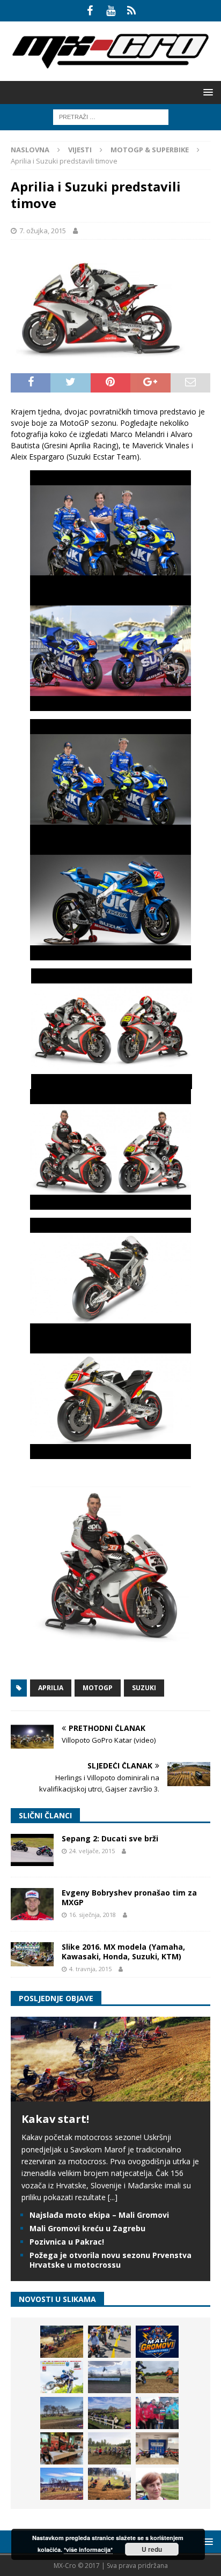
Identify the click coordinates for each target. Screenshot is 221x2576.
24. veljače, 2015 (92, 1851)
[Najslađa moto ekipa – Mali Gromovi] (109, 2342)
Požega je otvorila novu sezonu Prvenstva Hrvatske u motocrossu (110, 2260)
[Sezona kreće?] (62, 2413)
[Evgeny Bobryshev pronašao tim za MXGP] (32, 1904)
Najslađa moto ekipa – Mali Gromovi (99, 2215)
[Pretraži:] (111, 116)
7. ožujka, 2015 (43, 231)
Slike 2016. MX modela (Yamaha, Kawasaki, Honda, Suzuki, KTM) (123, 1952)
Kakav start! (55, 2119)
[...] (113, 2197)
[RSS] (132, 11)
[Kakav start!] (110, 2095)
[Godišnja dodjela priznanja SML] (157, 2448)
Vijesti (80, 150)
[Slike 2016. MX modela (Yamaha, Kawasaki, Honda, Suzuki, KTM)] (32, 1954)
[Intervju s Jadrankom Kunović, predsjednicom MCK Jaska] (157, 2484)
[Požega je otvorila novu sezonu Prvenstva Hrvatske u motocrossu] (109, 2377)
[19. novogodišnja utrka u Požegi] (109, 2413)
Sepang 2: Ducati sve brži (110, 1838)
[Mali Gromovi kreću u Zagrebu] (157, 2342)
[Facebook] (90, 11)
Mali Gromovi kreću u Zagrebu (87, 2228)
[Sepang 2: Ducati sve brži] (32, 1850)
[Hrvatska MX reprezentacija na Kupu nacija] (62, 2448)
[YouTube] (111, 11)
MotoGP (98, 1688)
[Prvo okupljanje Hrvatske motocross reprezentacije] (109, 2448)
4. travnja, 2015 (90, 1969)
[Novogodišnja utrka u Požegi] (62, 2484)
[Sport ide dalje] (157, 2377)
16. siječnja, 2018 (93, 1915)
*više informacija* (88, 2549)
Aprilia (51, 1688)
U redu (152, 2549)
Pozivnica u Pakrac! (67, 2242)
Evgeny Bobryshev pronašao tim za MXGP (129, 1897)
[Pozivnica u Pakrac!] (62, 2377)
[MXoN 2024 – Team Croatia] (157, 2413)
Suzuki (144, 1688)
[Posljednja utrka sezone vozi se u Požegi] (109, 2484)
